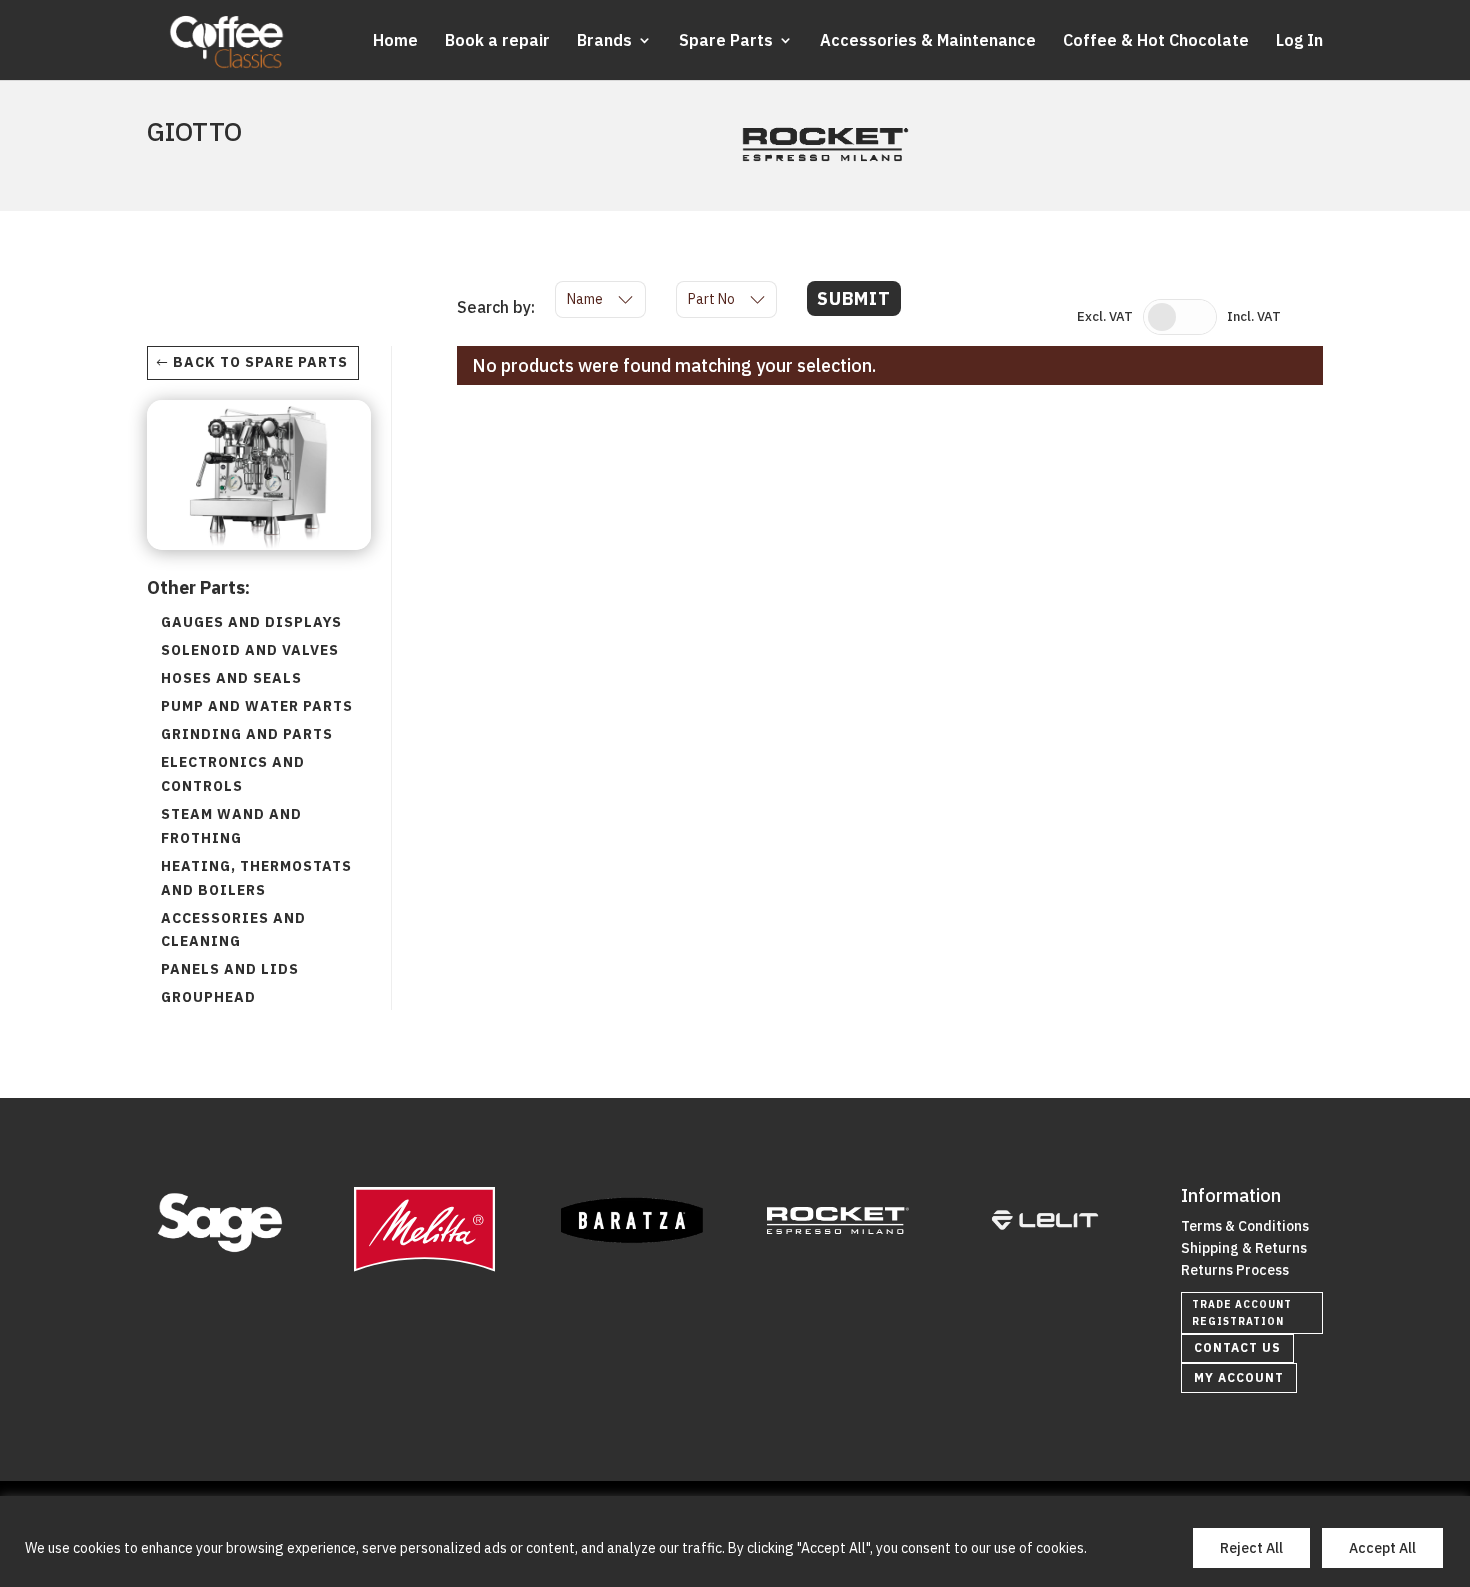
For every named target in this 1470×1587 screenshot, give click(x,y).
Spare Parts (726, 41)
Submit (854, 298)
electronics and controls (233, 774)
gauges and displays (251, 622)
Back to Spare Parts (260, 362)
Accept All (1382, 1548)
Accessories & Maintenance (928, 41)
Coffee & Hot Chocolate (1156, 41)
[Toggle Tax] (1180, 317)
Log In (1299, 41)
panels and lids (230, 969)
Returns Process (1235, 1270)
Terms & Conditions (1245, 1226)
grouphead (208, 997)
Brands (604, 41)
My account (1239, 1377)
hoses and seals (231, 678)
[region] (735, 1541)
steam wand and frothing (231, 826)
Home (395, 41)
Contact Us (1237, 1347)
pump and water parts (257, 706)
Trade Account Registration (1242, 1313)
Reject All (1251, 1548)
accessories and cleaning (233, 930)
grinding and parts (247, 734)
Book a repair (497, 41)
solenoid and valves (250, 650)
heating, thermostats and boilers (256, 878)
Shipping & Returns (1244, 1248)
